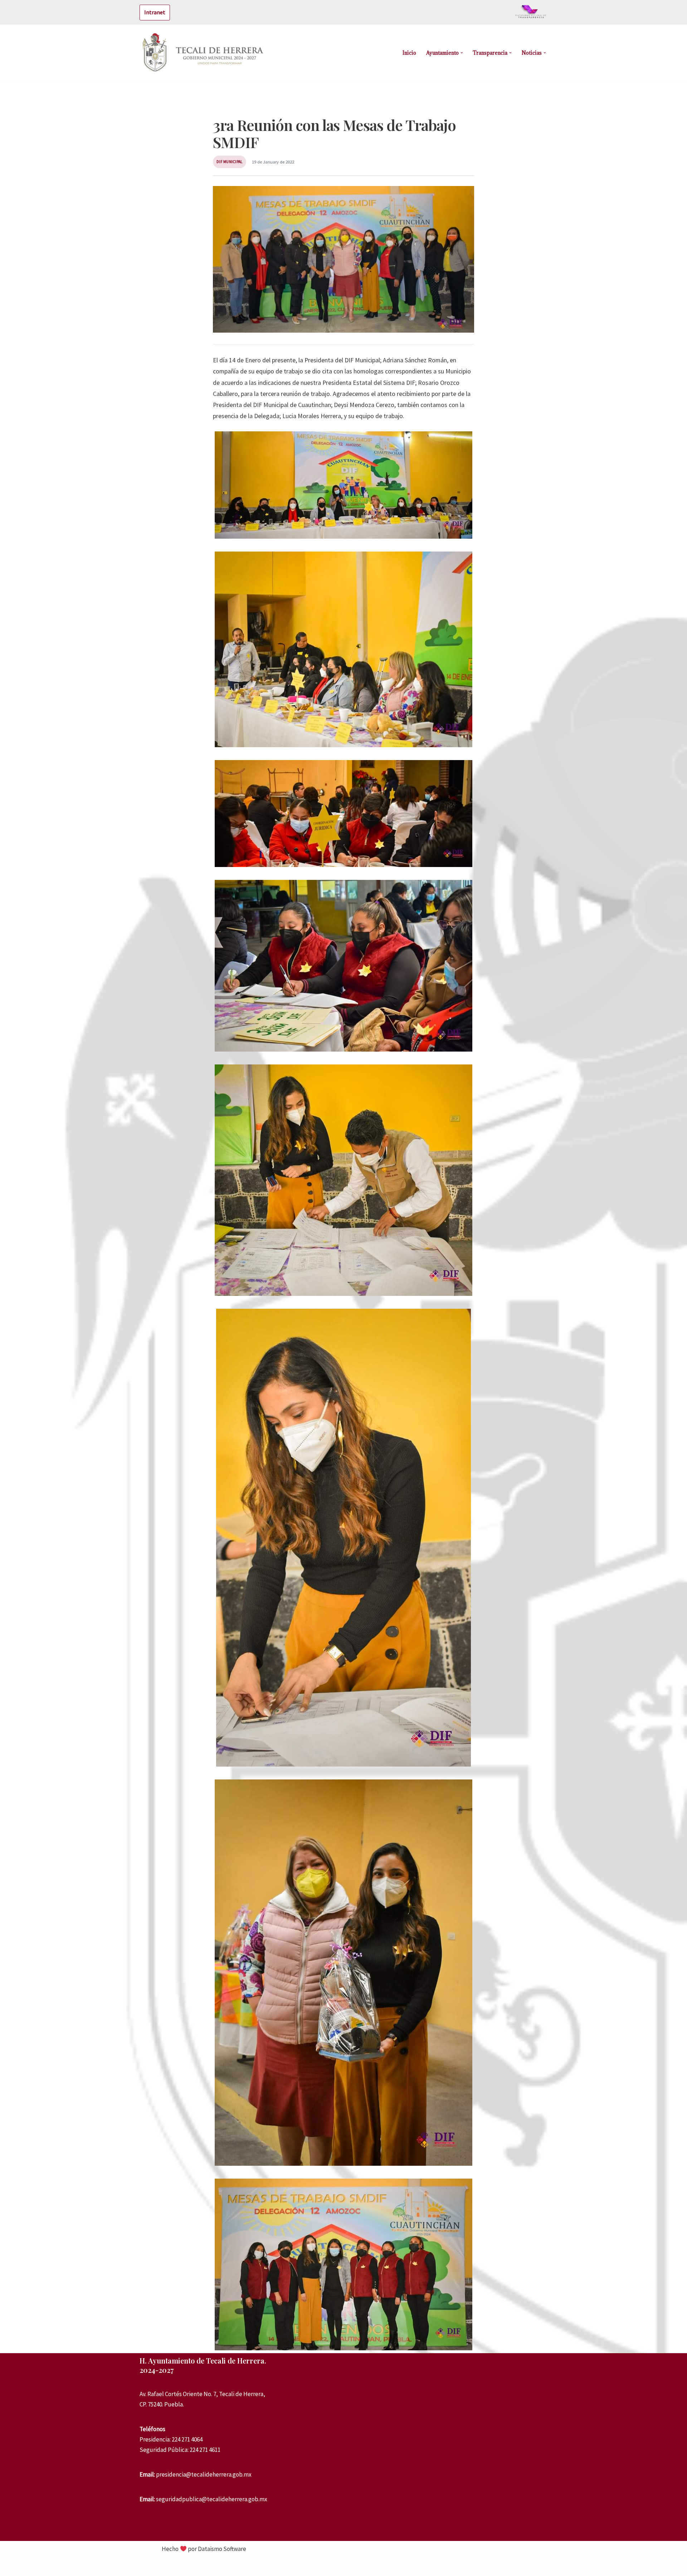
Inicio (409, 53)
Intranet (155, 12)
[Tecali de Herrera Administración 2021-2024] (204, 53)
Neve (146, 2566)
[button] (462, 53)
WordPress (203, 2566)
